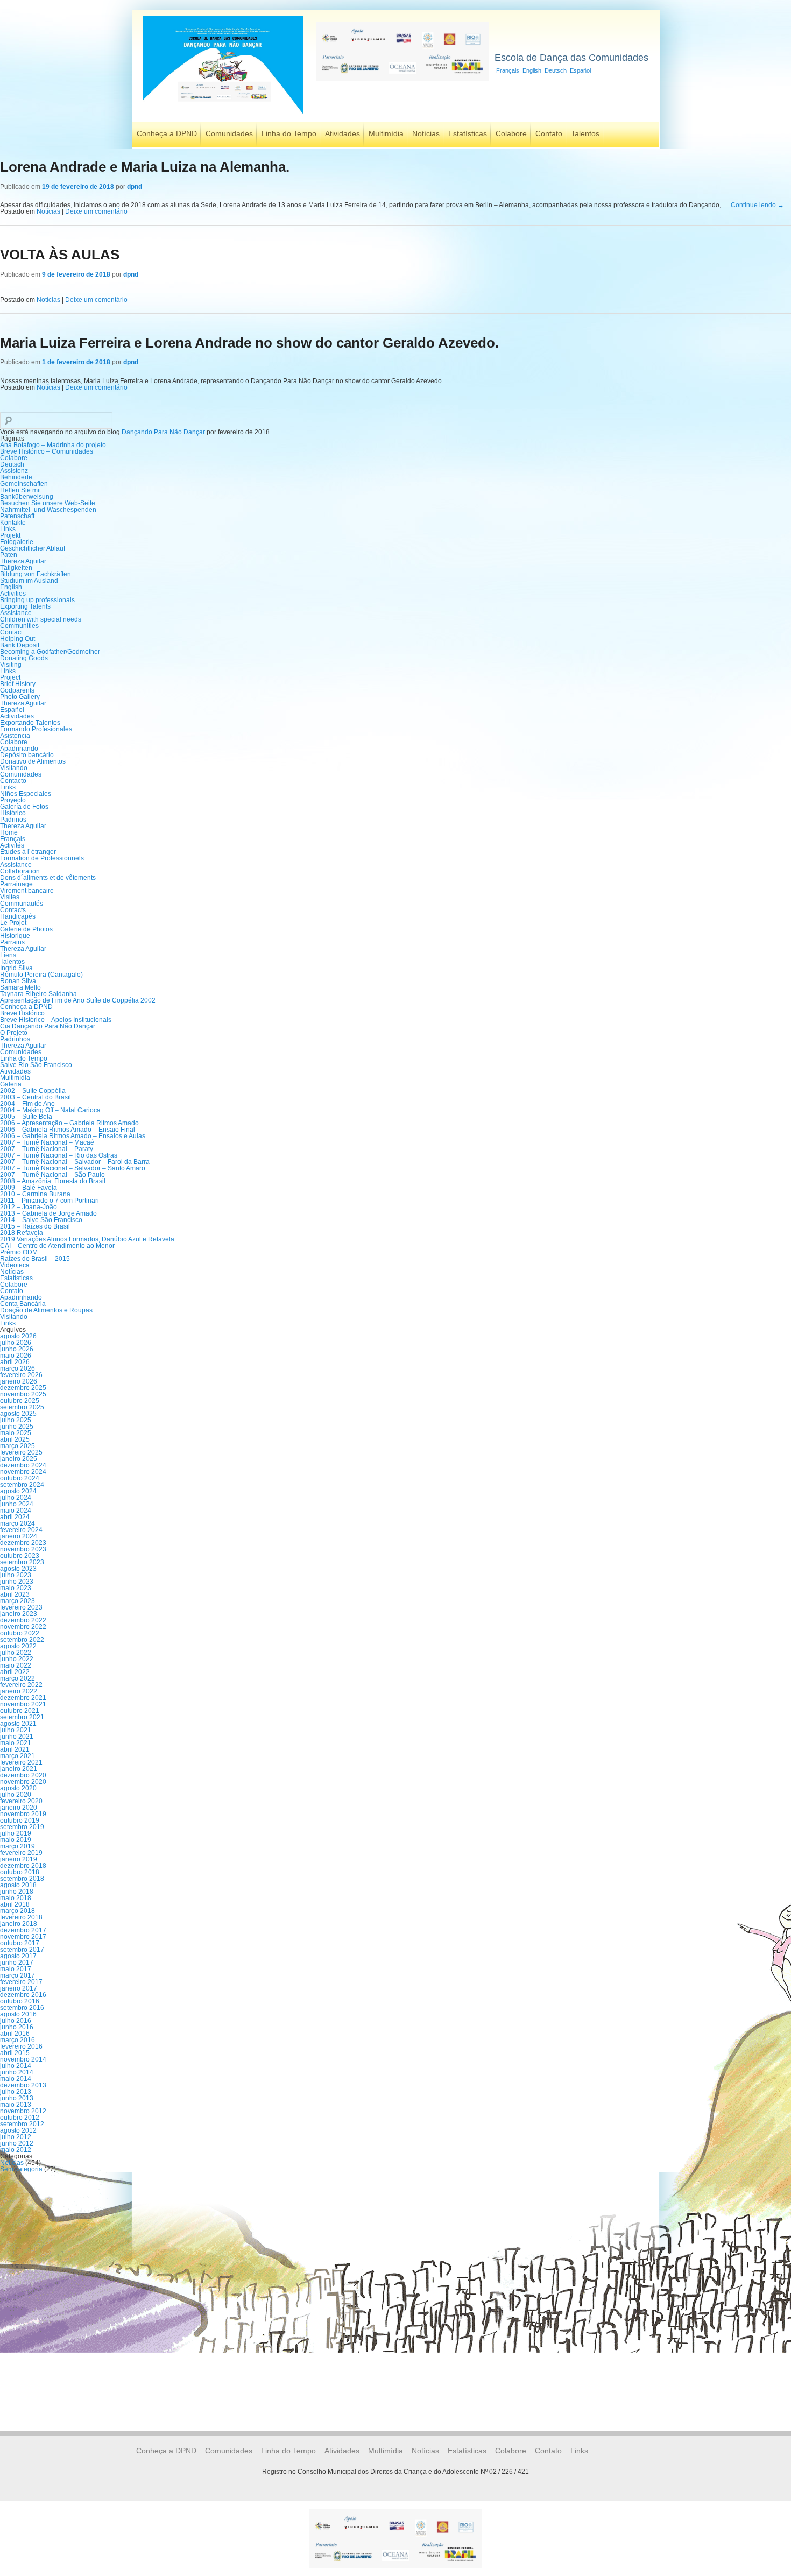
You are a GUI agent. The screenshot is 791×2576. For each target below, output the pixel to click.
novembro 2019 (23, 1814)
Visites (10, 897)
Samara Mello (20, 987)
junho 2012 (17, 2143)
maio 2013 (16, 2105)
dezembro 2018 (23, 1866)
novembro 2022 (23, 1627)
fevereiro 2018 (21, 1917)
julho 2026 (16, 1343)
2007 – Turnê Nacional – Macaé (47, 1142)
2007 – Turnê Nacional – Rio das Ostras (59, 1155)
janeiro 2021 (19, 1769)
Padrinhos (15, 1039)
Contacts (13, 910)
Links (8, 529)
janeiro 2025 (19, 1459)
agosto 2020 (18, 1788)
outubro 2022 (20, 1633)
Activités (12, 845)
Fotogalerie (17, 542)
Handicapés (18, 916)
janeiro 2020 (19, 1808)
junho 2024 (17, 1504)
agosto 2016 (18, 2014)
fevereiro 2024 (21, 1530)
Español (580, 70)
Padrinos (13, 820)
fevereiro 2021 (21, 1762)
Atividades (342, 133)
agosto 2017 (18, 1956)
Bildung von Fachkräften (36, 574)
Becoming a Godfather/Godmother (50, 652)
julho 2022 (16, 1653)
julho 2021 (16, 1730)
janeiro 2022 (19, 1691)
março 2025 (17, 1446)
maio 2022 (16, 1665)
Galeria (11, 1084)
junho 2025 (17, 1427)
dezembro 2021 (23, 1698)
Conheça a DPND (167, 133)
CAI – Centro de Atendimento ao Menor (57, 1246)
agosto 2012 (18, 2130)
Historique (15, 936)
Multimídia (386, 133)
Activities (13, 594)
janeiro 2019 (19, 1859)
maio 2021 (16, 1743)
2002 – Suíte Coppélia (33, 1091)
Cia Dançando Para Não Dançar (48, 1026)
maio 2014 (16, 2079)
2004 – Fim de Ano (27, 1104)
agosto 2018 (18, 1885)
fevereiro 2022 (21, 1685)
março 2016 (17, 2040)
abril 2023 (15, 1594)
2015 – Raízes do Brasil (35, 1226)
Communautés (22, 904)
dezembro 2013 (23, 2085)
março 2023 (17, 1601)
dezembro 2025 (23, 1388)
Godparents (17, 690)
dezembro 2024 (23, 1465)
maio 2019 (16, 1840)
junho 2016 (17, 2027)
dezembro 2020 (23, 1775)
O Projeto (14, 1033)
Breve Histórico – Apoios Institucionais (56, 1020)
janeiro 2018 (19, 1924)
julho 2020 (16, 1795)
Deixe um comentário (96, 211)
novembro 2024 (23, 1472)
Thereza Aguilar (23, 561)
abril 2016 (15, 2034)
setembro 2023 (22, 1562)
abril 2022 (15, 1672)
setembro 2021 (22, 1717)
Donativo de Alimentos (33, 761)
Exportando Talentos (30, 723)
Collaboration (20, 871)
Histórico (13, 813)
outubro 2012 (20, 2118)
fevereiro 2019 (21, 1853)
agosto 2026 (18, 1336)
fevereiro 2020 (21, 1801)
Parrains (12, 942)
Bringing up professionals (37, 600)
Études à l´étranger (28, 852)
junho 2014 (17, 2072)
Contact (11, 632)
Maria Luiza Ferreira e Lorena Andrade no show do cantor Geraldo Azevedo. (249, 343)
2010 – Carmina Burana (35, 1194)
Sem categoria (21, 2169)
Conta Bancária (23, 1304)
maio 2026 (16, 1356)
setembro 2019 (22, 1827)
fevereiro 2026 (21, 1375)
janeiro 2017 (19, 1988)
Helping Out (17, 639)
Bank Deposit (20, 645)
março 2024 (17, 1523)
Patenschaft (17, 516)
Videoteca (15, 1265)
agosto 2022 (18, 1646)
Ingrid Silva (16, 968)
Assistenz (14, 471)
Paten (9, 555)
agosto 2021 (18, 1724)
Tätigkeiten (16, 568)
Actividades (17, 716)
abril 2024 (15, 1517)
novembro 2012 (23, 2111)
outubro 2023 (20, 1556)
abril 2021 (15, 1749)
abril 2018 (15, 1904)
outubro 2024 (20, 1478)
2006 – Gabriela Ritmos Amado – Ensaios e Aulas (73, 1136)
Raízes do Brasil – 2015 (35, 1259)
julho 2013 (16, 2092)
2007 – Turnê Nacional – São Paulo (52, 1175)
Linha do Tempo (289, 133)
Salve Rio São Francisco (36, 1065)
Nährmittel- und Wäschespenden (48, 510)
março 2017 (17, 1975)
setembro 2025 (22, 1407)
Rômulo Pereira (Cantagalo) (41, 975)
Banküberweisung (27, 497)
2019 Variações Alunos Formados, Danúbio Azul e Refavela (87, 1239)
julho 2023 (16, 1575)
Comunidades (229, 133)
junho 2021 (17, 1737)
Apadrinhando (21, 1297)
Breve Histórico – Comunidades (47, 451)
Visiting (11, 665)
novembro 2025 (23, 1394)
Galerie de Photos (26, 929)
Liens (8, 955)
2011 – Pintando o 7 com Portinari (50, 1201)
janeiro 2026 (19, 1381)
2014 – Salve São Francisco (41, 1220)
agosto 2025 (18, 1414)
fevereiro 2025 (21, 1452)
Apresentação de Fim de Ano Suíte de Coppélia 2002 (78, 1000)
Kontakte (13, 523)
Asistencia (15, 736)
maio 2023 (16, 1588)
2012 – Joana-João (29, 1207)
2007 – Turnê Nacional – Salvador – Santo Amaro (73, 1168)
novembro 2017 (23, 1937)
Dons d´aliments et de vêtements (48, 878)
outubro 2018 (20, 1872)
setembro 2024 (22, 1485)
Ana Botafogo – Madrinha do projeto (53, 445)
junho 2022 (17, 1659)
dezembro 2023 (23, 1543)
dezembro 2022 (23, 1620)
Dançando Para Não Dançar (163, 432)
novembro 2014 (23, 2059)
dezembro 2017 (23, 1930)
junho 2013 (17, 2098)
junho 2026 (17, 1349)
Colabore (511, 133)
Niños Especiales (26, 794)
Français (508, 70)
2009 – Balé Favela (29, 1188)
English (532, 70)
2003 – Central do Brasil (36, 1097)
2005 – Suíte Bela (26, 1117)
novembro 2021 (23, 1704)
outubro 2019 (20, 1820)
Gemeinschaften (24, 484)
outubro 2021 (20, 1711)
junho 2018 (17, 1892)
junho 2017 (17, 1963)
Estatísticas (468, 133)
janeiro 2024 (19, 1536)
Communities (19, 626)
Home (9, 832)
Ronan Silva (18, 981)
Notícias (426, 133)
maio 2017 (16, 1969)
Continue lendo (757, 205)
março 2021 (17, 1756)
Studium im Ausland (29, 581)
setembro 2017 (22, 1950)
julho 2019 (16, 1833)
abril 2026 (15, 1362)
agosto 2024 (18, 1491)
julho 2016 (16, 2021)
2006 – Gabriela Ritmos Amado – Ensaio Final (68, 1130)
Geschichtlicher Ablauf (33, 548)
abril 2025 (15, 1439)
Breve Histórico (22, 1013)
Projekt (10, 535)
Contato (549, 133)
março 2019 (17, 1846)
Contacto (13, 781)
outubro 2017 (20, 1943)
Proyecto (13, 800)
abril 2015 (15, 2053)
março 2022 (17, 1678)
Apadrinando (19, 749)
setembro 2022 (22, 1640)
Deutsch (556, 70)
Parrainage (16, 884)
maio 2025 (16, 1433)
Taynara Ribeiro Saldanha (38, 994)
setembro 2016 (22, 2008)
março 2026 (17, 1368)
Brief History (18, 684)
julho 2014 (16, 2066)
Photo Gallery (20, 697)
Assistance (16, 613)
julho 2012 (16, 2137)
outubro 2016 (20, 2001)
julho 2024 (16, 1498)
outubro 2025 (20, 1401)
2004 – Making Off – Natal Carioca (50, 1110)
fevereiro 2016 (21, 2046)
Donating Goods (24, 658)
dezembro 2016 (23, 1995)
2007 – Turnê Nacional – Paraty (47, 1149)
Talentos (585, 133)
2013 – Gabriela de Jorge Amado (48, 1213)
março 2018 (17, 1911)
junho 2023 (17, 1582)
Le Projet (13, 923)
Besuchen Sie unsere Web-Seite (48, 503)
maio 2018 (16, 1898)
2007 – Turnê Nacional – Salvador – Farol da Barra (75, 1162)
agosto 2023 (18, 1569)
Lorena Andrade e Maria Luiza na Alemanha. (145, 167)
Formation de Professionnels (42, 858)
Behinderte (16, 477)
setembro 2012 (22, 2124)
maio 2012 (16, 2150)
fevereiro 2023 (21, 1607)
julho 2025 (16, 1420)
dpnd (135, 187)
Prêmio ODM (19, 1252)
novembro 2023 (23, 1549)
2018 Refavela (22, 1233)
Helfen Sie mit (20, 490)
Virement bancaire (27, 891)
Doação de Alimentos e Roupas (46, 1310)
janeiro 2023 (19, 1614)
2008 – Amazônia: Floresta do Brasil (53, 1181)
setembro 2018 (22, 1879)
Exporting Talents (25, 606)
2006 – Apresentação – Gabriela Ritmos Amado (69, 1123)
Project (10, 677)
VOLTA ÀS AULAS (60, 255)
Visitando (14, 768)
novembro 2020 (23, 1782)
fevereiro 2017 (21, 1982)
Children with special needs (41, 619)
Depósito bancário (27, 755)
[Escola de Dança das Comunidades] (223, 115)
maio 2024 (16, 1511)
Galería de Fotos (24, 807)
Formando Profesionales (36, 729)
